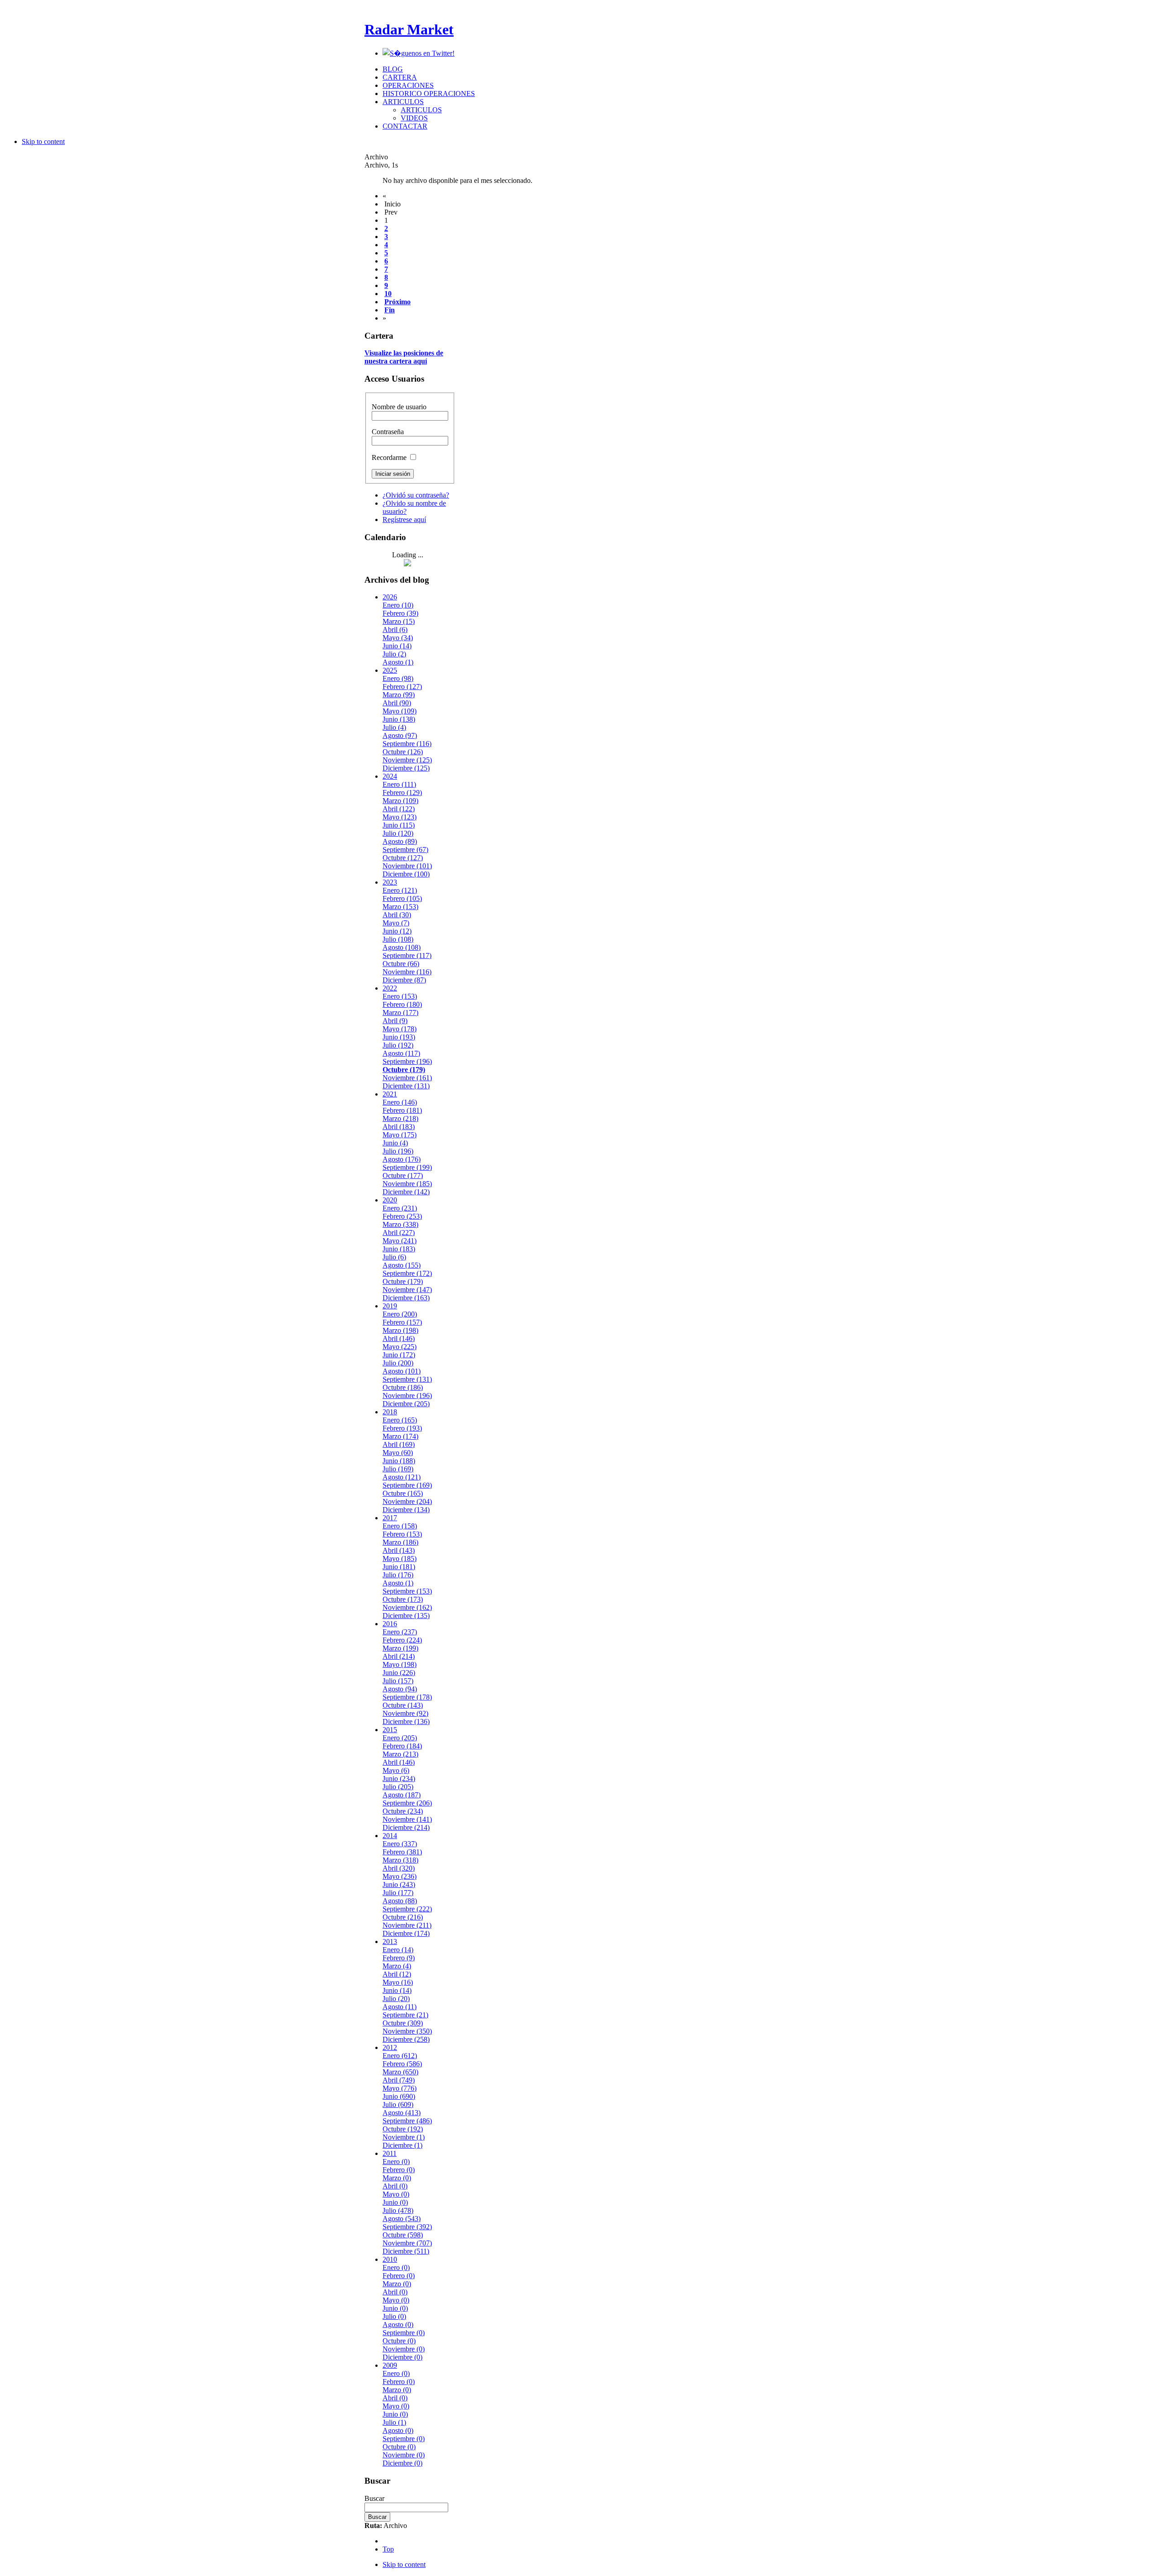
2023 (390, 882)
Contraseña (388, 432)
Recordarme (390, 457)
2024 (390, 776)
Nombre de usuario (399, 407)
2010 (390, 2259)
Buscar (374, 2498)
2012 (390, 2047)
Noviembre (407, 760)
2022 (390, 988)
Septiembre (407, 744)
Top (388, 2549)
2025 (390, 670)
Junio (397, 646)
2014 (390, 1836)
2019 (390, 1306)
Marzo (399, 621)
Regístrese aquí (404, 520)
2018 (390, 1412)
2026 (390, 597)
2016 (390, 1624)
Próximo (398, 302)
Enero (398, 605)
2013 (390, 1942)
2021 (390, 1094)
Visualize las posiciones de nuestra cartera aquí (404, 357)
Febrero (400, 613)
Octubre (403, 752)
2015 (390, 1730)
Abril (395, 630)
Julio (394, 654)
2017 (390, 1518)
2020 (390, 1200)
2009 (390, 2365)
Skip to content (43, 141)
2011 (390, 2153)
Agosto (398, 662)
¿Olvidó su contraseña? (416, 495)
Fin (390, 310)
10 (388, 294)
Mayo (398, 638)
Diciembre (406, 768)
